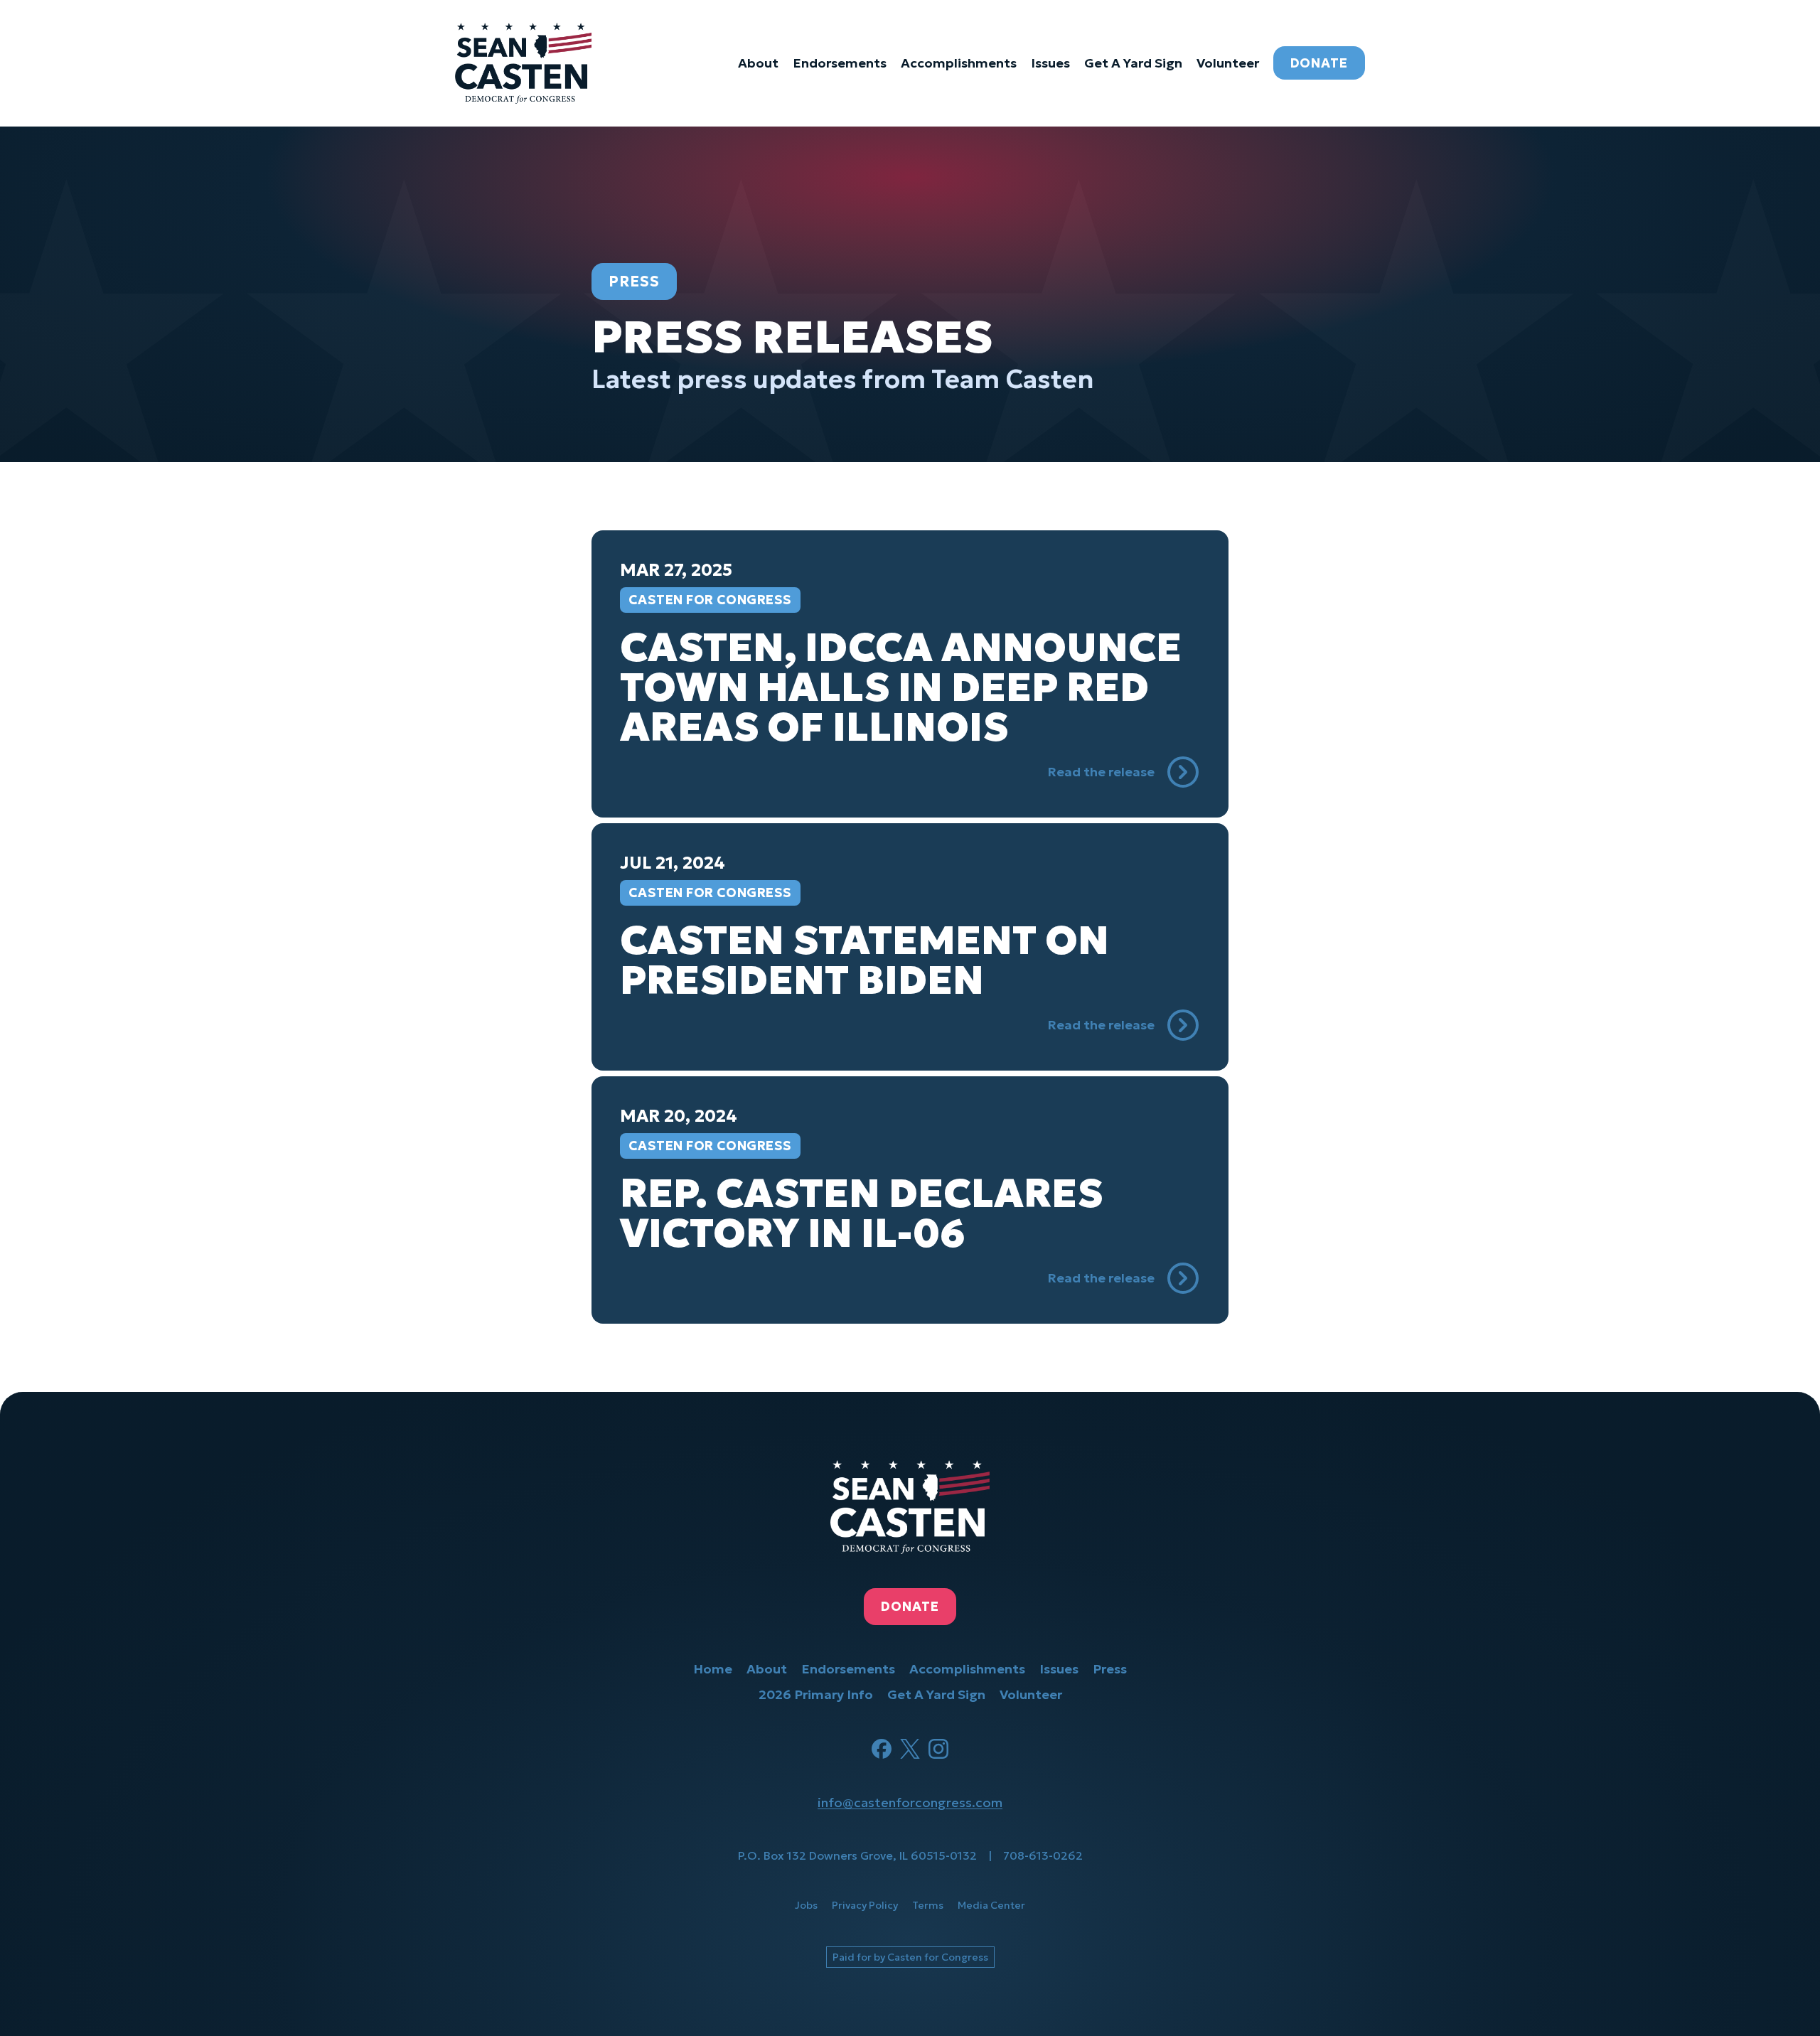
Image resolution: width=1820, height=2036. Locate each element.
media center (991, 1905)
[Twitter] (910, 1749)
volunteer (1228, 63)
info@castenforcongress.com (910, 1802)
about (758, 63)
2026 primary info (816, 1694)
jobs (806, 1905)
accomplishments (959, 63)
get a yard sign (1133, 63)
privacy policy (865, 1905)
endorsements (840, 63)
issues (1050, 63)
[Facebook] (882, 1749)
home (713, 1669)
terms (928, 1905)
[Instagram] (938, 1749)
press (1110, 1669)
